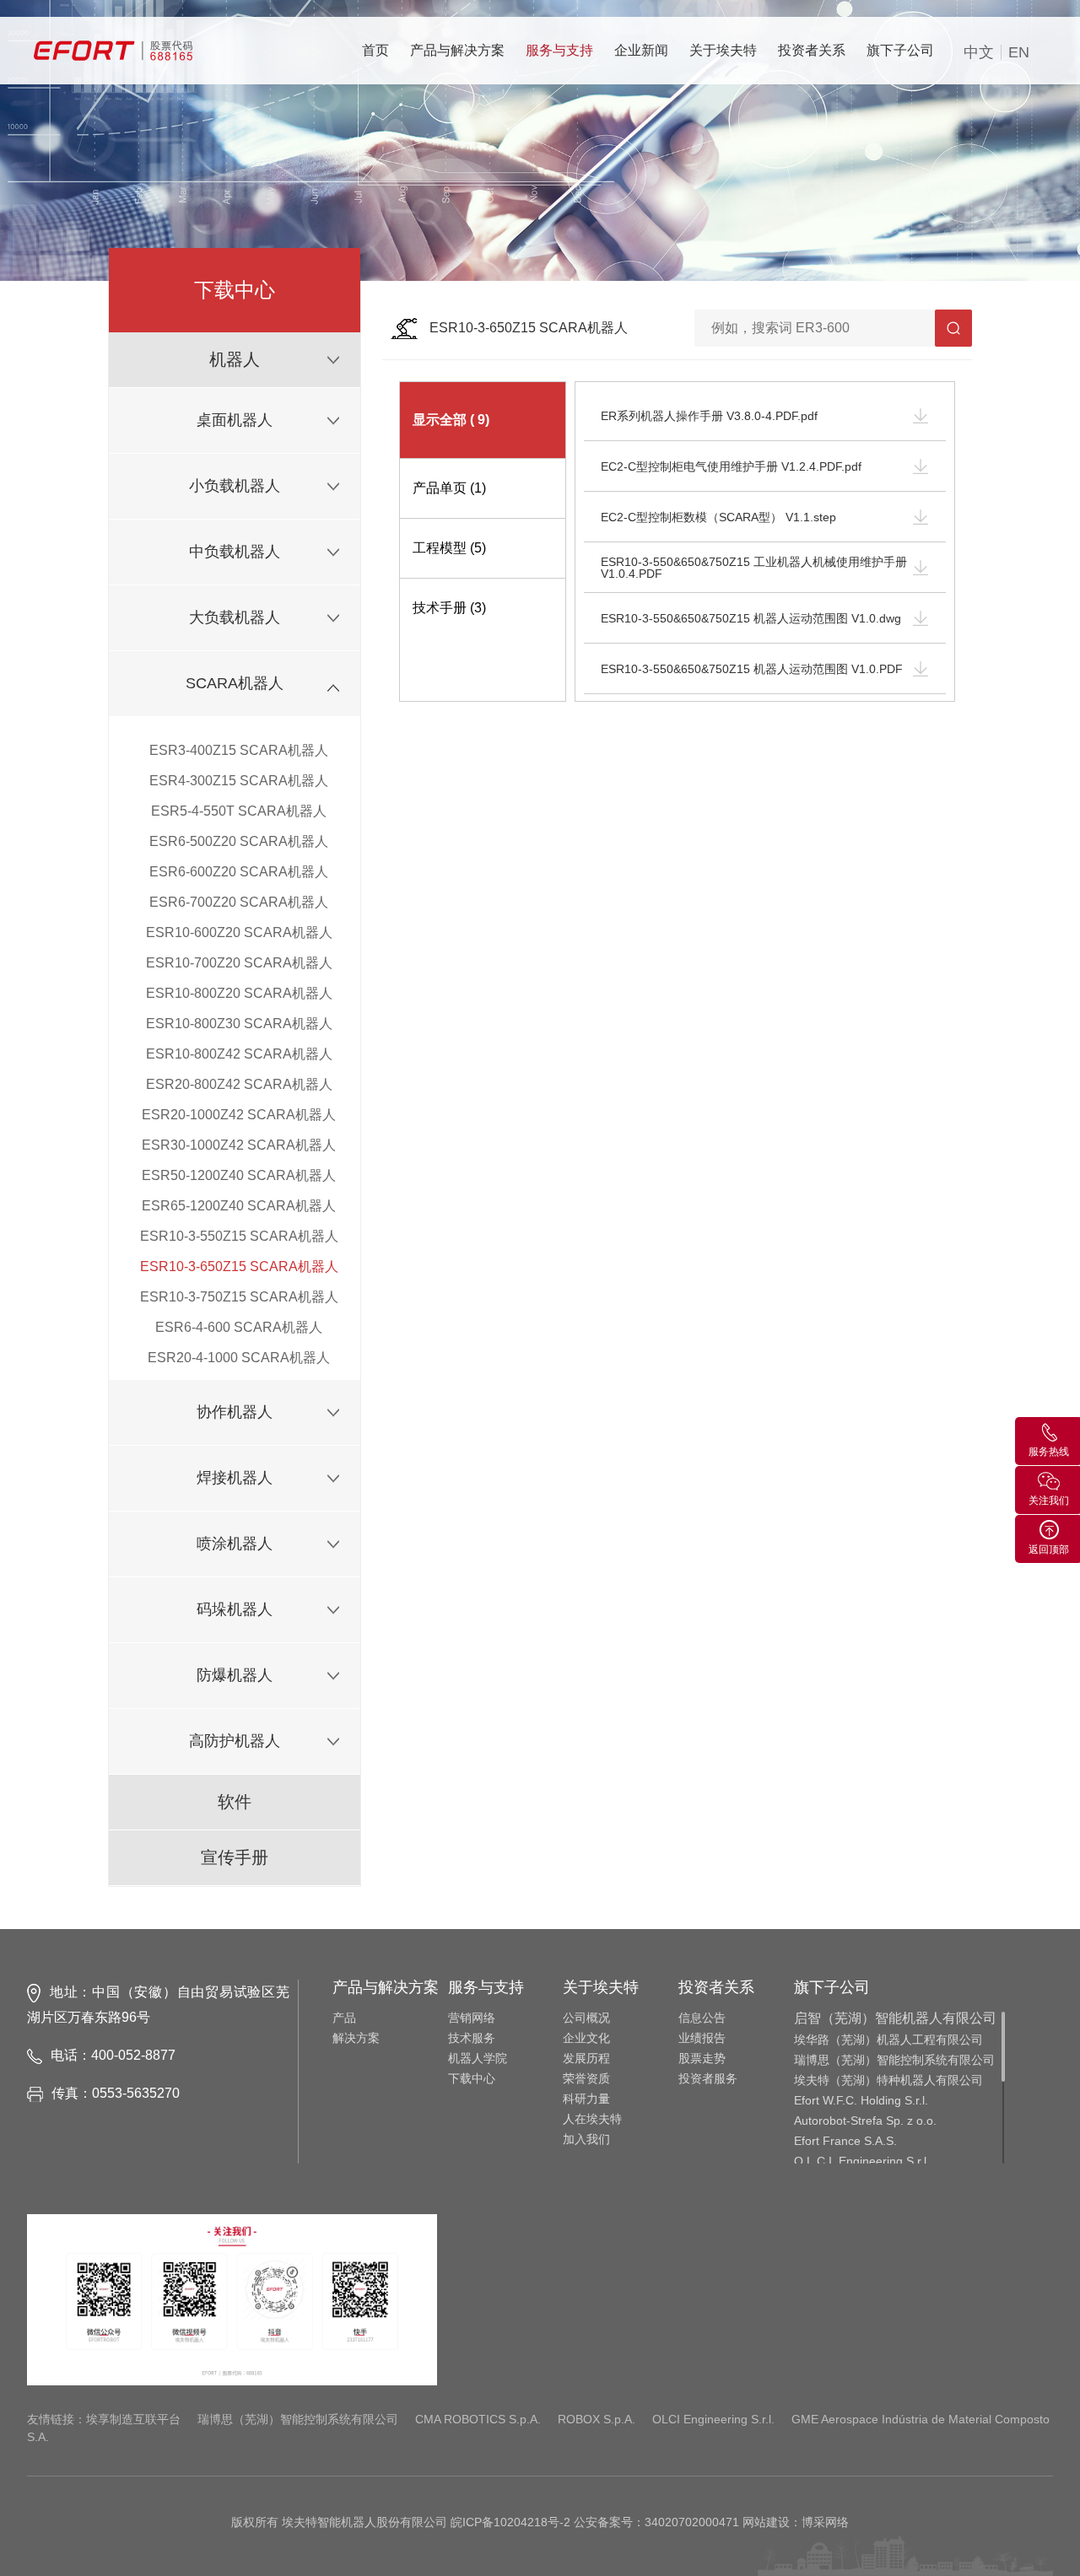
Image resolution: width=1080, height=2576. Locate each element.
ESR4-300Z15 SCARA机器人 (239, 781)
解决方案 (356, 2038)
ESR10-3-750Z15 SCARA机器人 (239, 1297)
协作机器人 (235, 1412)
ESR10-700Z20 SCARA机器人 (239, 963)
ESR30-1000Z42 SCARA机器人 (239, 1145)
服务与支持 (559, 50)
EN (1019, 52)
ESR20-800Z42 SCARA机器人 (239, 1084)
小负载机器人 (235, 486)
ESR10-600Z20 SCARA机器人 (239, 932)
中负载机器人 (235, 552)
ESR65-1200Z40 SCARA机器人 (239, 1206)
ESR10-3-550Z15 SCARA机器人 (239, 1236)
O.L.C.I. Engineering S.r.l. (862, 2161)
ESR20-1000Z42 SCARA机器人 (239, 1115)
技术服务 (472, 2038)
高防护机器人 (235, 1741)
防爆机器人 (235, 1675)
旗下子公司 (900, 50)
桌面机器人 (235, 420)
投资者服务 (708, 2078)
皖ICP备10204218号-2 (510, 2522)
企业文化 (586, 2038)
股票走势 (702, 2058)
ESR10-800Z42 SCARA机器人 (239, 1054)
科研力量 (586, 2099)
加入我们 (586, 2139)
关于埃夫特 (723, 50)
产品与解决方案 (457, 50)
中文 (979, 52)
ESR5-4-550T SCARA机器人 (239, 811)
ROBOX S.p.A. (597, 2419)
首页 (375, 50)
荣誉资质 (586, 2078)
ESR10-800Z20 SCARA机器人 (239, 993)
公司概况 (586, 2018)
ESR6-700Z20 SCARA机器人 (239, 902)
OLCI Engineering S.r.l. (713, 2419)
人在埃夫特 (592, 2119)
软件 (235, 1802)
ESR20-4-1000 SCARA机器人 (239, 1358)
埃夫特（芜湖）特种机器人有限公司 (888, 2080)
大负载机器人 (235, 617)
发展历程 (586, 2058)
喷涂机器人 (235, 1544)
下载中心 (472, 2078)
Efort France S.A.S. (845, 2141)
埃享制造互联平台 (133, 2419)
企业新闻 (641, 50)
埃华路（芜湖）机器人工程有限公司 (888, 2040)
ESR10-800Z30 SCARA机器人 (239, 1024)
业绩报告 (702, 2038)
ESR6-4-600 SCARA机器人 (239, 1327)
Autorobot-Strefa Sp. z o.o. (865, 2121)
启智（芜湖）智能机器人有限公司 (895, 2018)
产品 (344, 2018)
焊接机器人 (235, 1478)
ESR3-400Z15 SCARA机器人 (239, 750)
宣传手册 (235, 1857)
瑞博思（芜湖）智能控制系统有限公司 (894, 2060)
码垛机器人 (235, 1609)
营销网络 (472, 2018)
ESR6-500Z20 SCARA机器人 (239, 841)
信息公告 (702, 2018)
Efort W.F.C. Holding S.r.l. (861, 2100)
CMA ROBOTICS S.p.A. (478, 2419)
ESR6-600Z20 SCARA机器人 (239, 872)
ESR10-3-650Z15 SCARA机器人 (239, 1266)
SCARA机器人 (235, 683)
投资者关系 (812, 50)
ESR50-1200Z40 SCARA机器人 (239, 1175)
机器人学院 (478, 2058)
